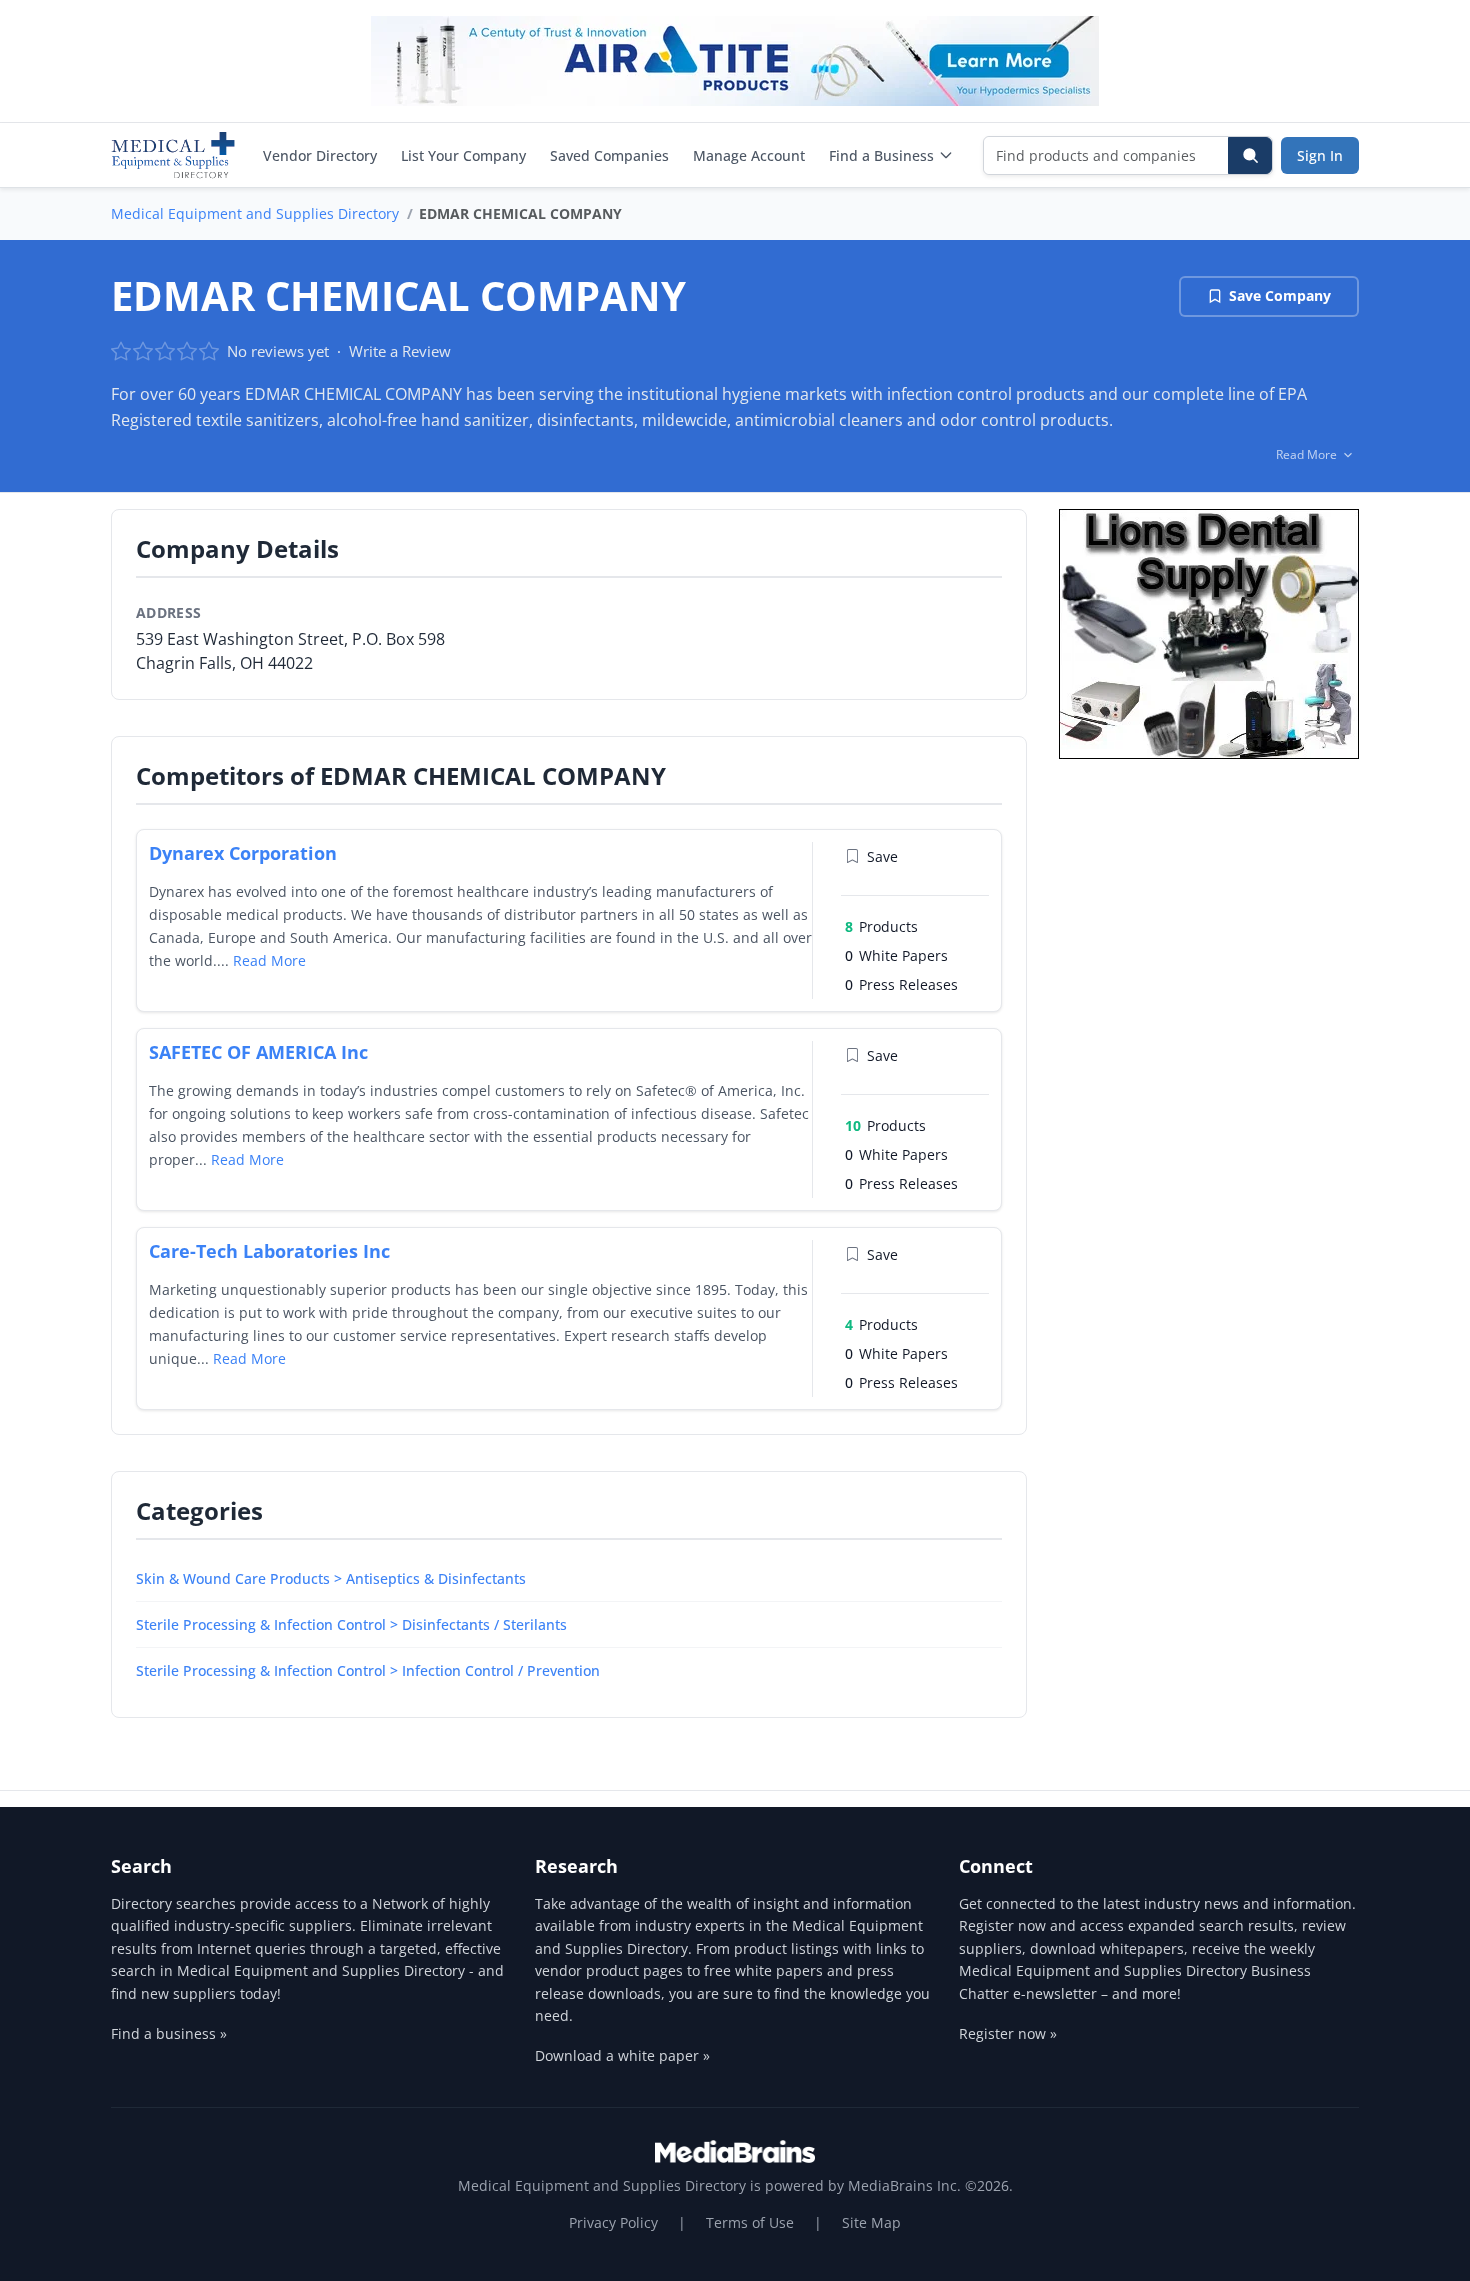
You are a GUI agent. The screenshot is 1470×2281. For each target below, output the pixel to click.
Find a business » (169, 2033)
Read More (269, 960)
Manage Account (749, 155)
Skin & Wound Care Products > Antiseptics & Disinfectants (331, 1578)
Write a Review (400, 351)
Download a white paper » (622, 2055)
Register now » (1008, 2033)
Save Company (1280, 295)
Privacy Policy (613, 2222)
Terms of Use (750, 2222)
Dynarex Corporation (243, 853)
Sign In (1320, 155)
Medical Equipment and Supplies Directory (255, 213)
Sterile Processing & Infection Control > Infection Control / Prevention (368, 1670)
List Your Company (463, 155)
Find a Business (881, 155)
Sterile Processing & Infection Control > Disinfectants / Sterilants (351, 1624)
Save (882, 856)
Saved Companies (609, 155)
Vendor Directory (320, 155)
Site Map (871, 2222)
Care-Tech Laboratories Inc (269, 1251)
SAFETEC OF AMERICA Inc (258, 1052)
